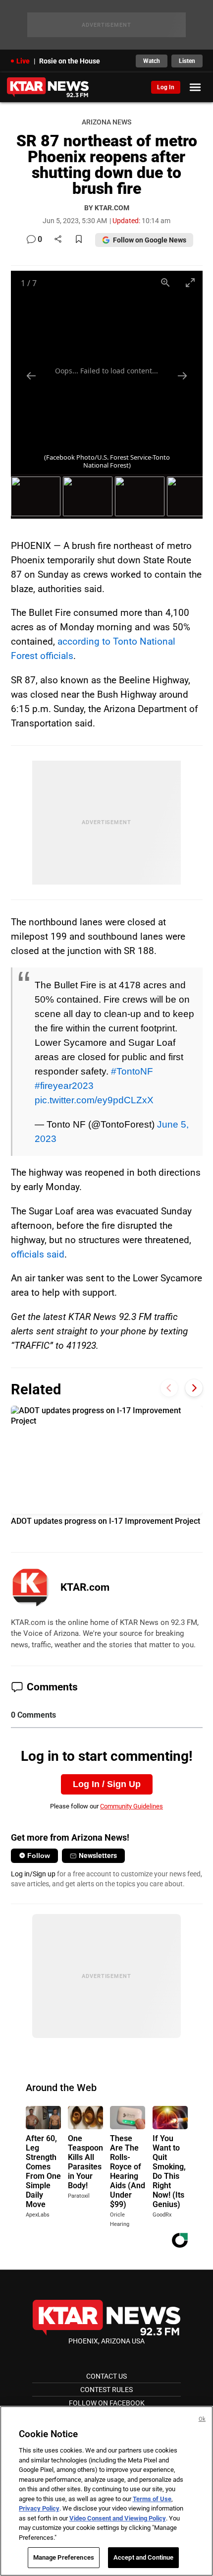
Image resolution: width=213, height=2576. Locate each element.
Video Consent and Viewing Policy (118, 2518)
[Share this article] (58, 240)
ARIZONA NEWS (106, 122)
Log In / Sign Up (107, 1784)
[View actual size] (165, 282)
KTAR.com (85, 1587)
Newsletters (98, 1856)
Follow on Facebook (107, 2403)
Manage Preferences (64, 2557)
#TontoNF (132, 1071)
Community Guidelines (132, 1806)
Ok (202, 2419)
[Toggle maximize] (190, 282)
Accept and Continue (143, 2557)
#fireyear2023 (64, 1085)
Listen (187, 61)
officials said (38, 1254)
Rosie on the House (70, 61)
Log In (166, 87)
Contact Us (106, 2376)
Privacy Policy (39, 2508)
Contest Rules (106, 2390)
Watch (152, 61)
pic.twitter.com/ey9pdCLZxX (94, 1100)
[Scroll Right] (194, 1388)
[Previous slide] (31, 376)
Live (23, 61)
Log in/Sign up (33, 1874)
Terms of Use (152, 2499)
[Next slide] (182, 376)
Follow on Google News (150, 240)
